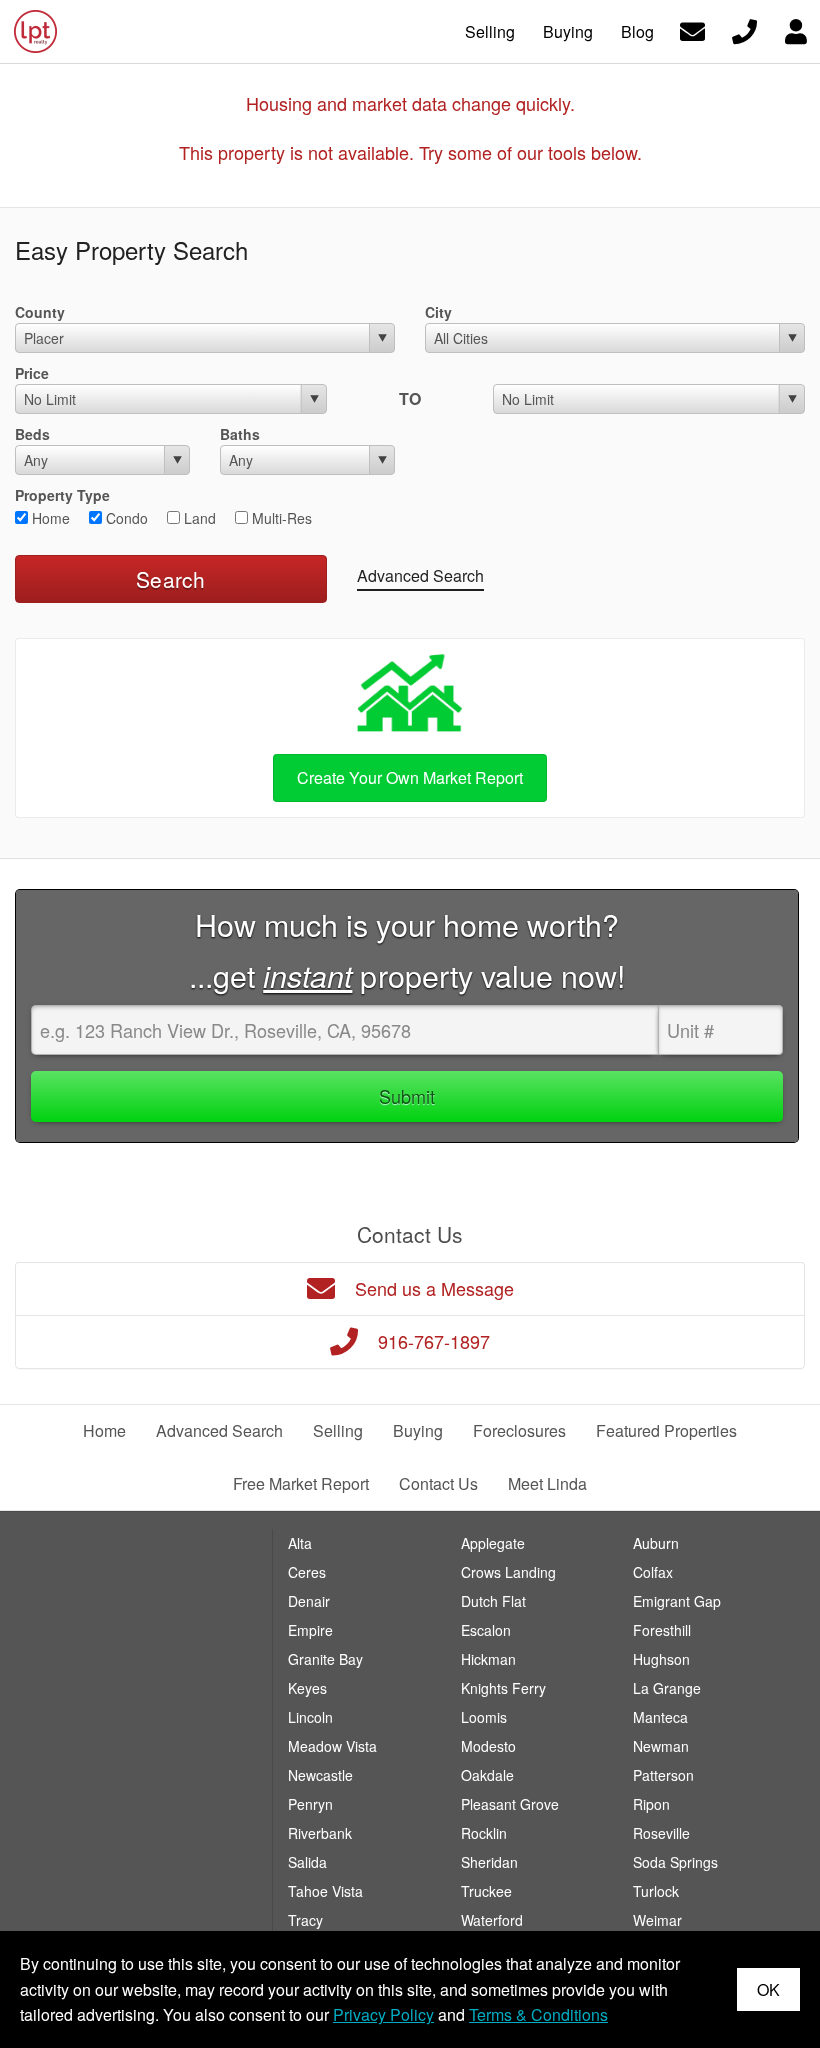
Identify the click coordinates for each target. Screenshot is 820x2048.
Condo (125, 518)
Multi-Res (280, 518)
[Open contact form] (692, 29)
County (40, 312)
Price (32, 373)
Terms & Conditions (538, 2014)
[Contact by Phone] (744, 29)
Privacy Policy (383, 2014)
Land (198, 518)
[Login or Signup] (796, 29)
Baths (240, 434)
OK (768, 1989)
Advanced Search (420, 575)
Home (49, 518)
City (438, 312)
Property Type (62, 495)
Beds (32, 434)
